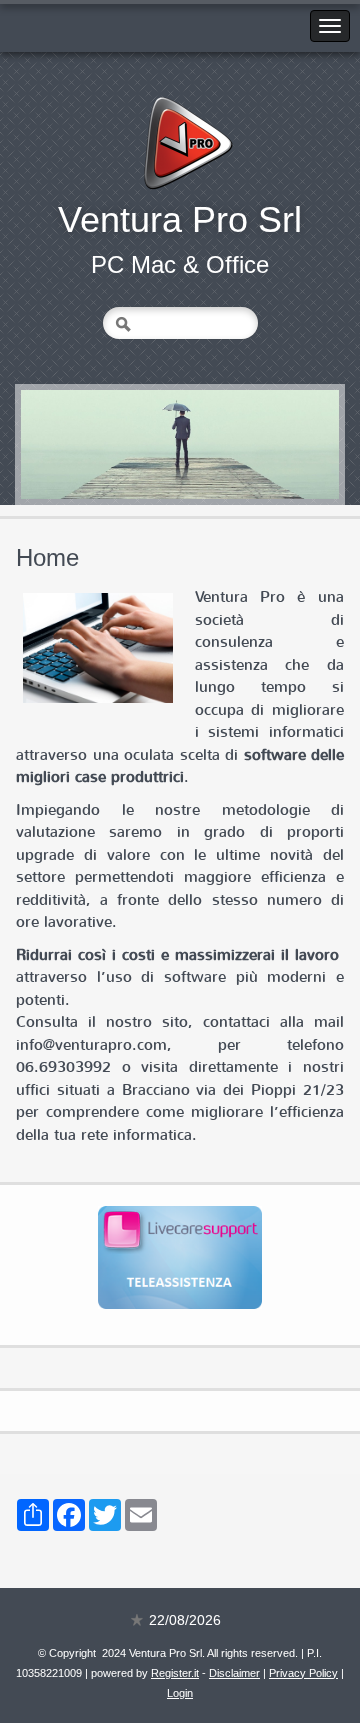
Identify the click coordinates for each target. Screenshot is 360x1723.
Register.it (175, 1673)
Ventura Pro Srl (180, 219)
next (283, 445)
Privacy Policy (303, 1673)
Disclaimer (234, 1673)
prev (77, 445)
